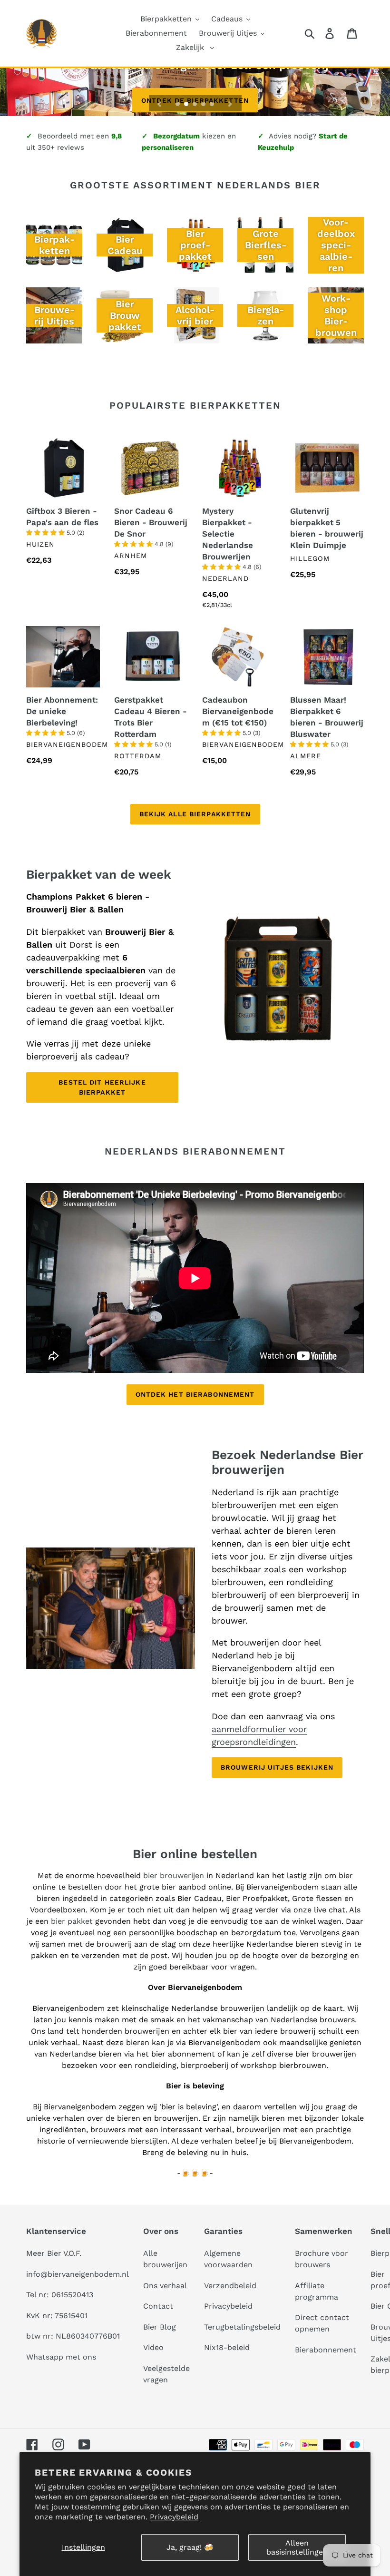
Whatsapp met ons (61, 2357)
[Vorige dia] (159, 103)
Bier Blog (160, 2327)
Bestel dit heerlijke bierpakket (102, 1087)
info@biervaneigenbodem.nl (78, 2274)
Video (153, 2347)
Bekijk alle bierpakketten (195, 814)
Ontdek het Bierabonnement (195, 1394)
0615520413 (72, 2295)
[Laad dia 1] (178, 105)
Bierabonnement (326, 2350)
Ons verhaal (165, 2286)
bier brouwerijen (174, 1876)
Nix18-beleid (227, 2347)
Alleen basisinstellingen (297, 2547)
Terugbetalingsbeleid (242, 2327)
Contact (158, 2306)
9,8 (117, 136)
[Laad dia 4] (204, 105)
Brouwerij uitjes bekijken (277, 1767)
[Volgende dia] (230, 103)
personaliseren (168, 147)
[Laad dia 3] (195, 105)
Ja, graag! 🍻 (190, 2547)
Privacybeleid (174, 2517)
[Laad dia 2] (187, 105)
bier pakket (73, 1921)
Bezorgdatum (176, 136)
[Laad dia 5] (213, 105)
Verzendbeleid (230, 2286)
